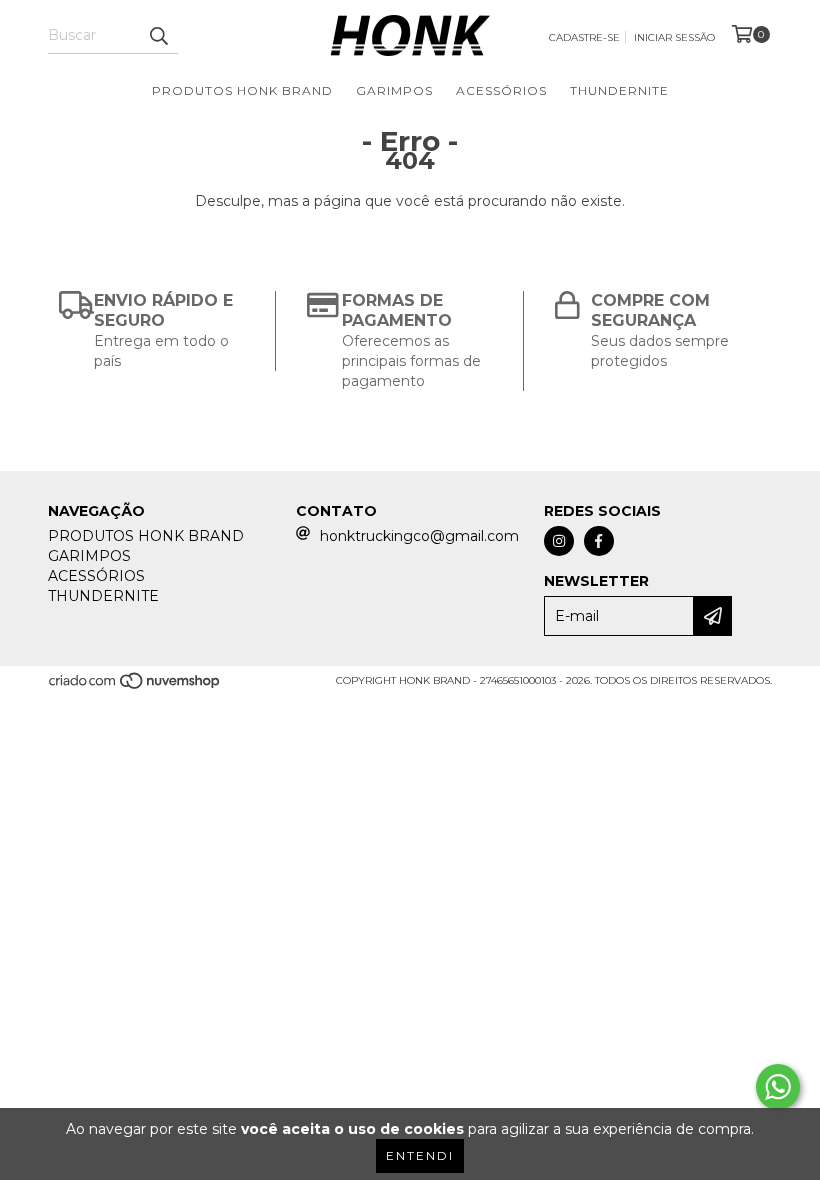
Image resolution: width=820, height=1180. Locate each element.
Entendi (420, 1155)
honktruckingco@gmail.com (419, 536)
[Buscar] (158, 36)
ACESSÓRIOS (501, 90)
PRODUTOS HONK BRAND (242, 90)
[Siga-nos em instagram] (559, 541)
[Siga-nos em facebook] (599, 541)
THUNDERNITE (619, 90)
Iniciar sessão (674, 37)
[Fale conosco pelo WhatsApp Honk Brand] (778, 1087)
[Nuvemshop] (135, 687)
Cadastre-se (584, 37)
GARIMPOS (394, 90)
